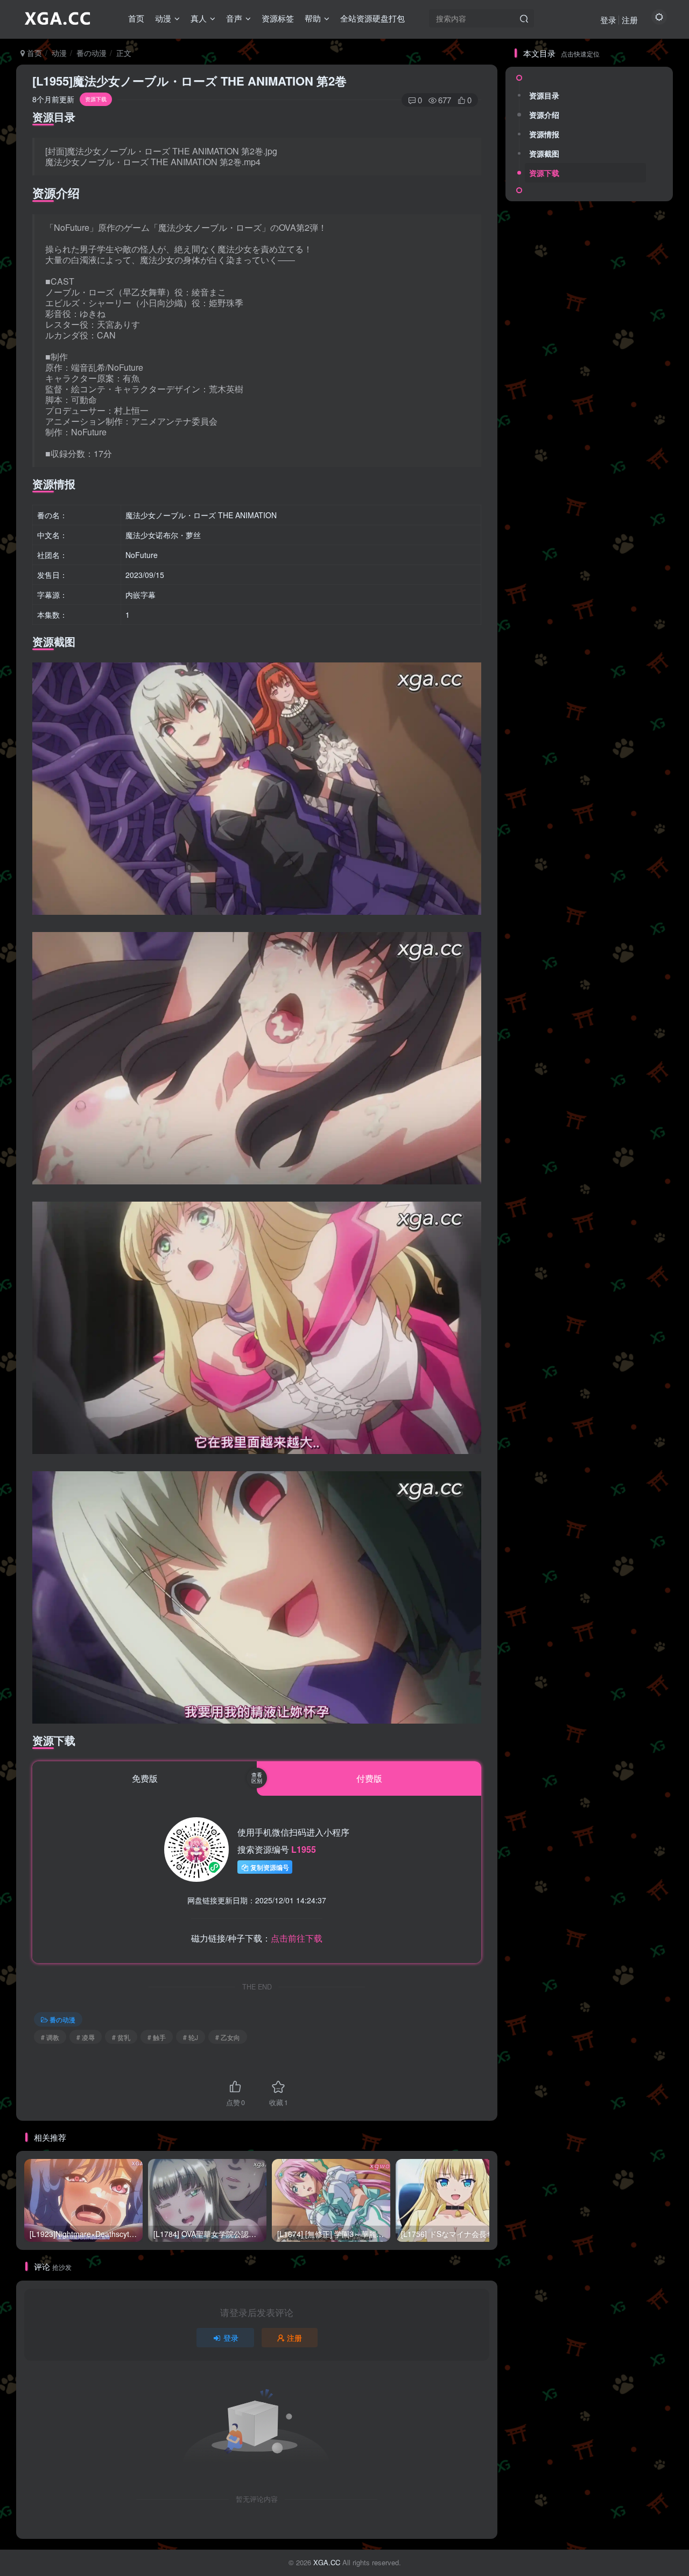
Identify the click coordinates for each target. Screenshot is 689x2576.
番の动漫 (92, 53)
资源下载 (544, 173)
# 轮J (191, 2037)
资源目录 (544, 95)
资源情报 (544, 134)
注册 (630, 20)
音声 (234, 18)
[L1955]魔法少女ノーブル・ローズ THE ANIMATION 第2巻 (189, 81)
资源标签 (278, 18)
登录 (608, 20)
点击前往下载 (297, 1938)
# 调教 (50, 2037)
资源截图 (544, 153)
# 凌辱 (86, 2037)
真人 (199, 18)
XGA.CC (327, 2562)
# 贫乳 (121, 2037)
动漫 (163, 18)
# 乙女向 (228, 2037)
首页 (136, 18)
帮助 (313, 18)
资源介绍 (544, 115)
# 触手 (157, 2037)
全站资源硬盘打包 (372, 18)
